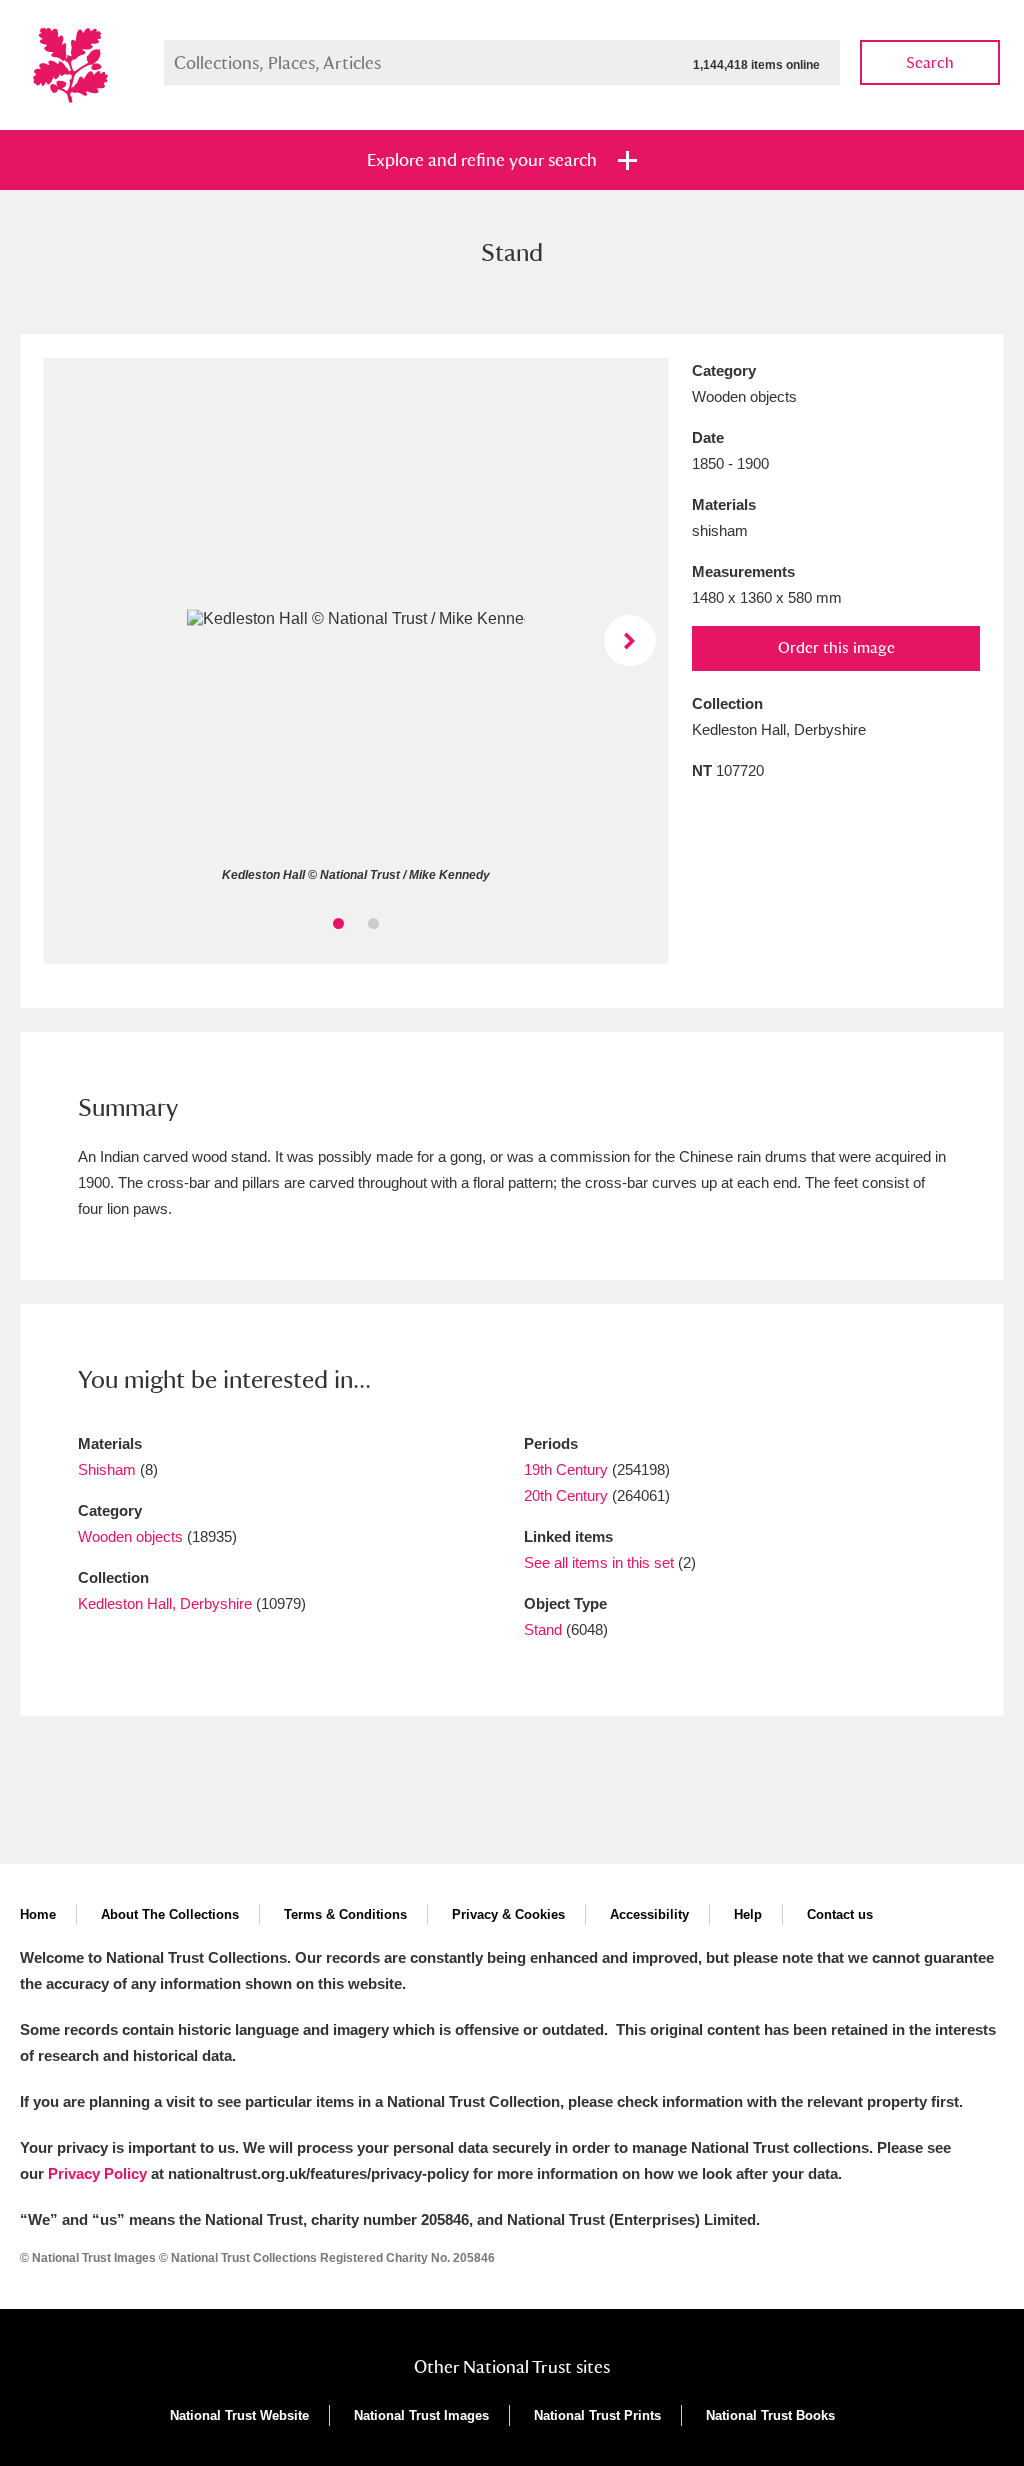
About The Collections (170, 1914)
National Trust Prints (597, 2415)
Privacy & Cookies (508, 1914)
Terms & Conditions (345, 1914)
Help (748, 1914)
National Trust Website (239, 2415)
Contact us (840, 1914)
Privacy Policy (97, 2173)
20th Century (566, 1495)
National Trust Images (421, 2415)
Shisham (107, 1469)
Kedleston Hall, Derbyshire (165, 1603)
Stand (543, 1629)
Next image (629, 640)
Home (38, 1914)
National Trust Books (770, 2415)
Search (930, 62)
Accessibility (649, 1914)
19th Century (566, 1469)
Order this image (836, 647)
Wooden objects (130, 1536)
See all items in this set (599, 1562)
